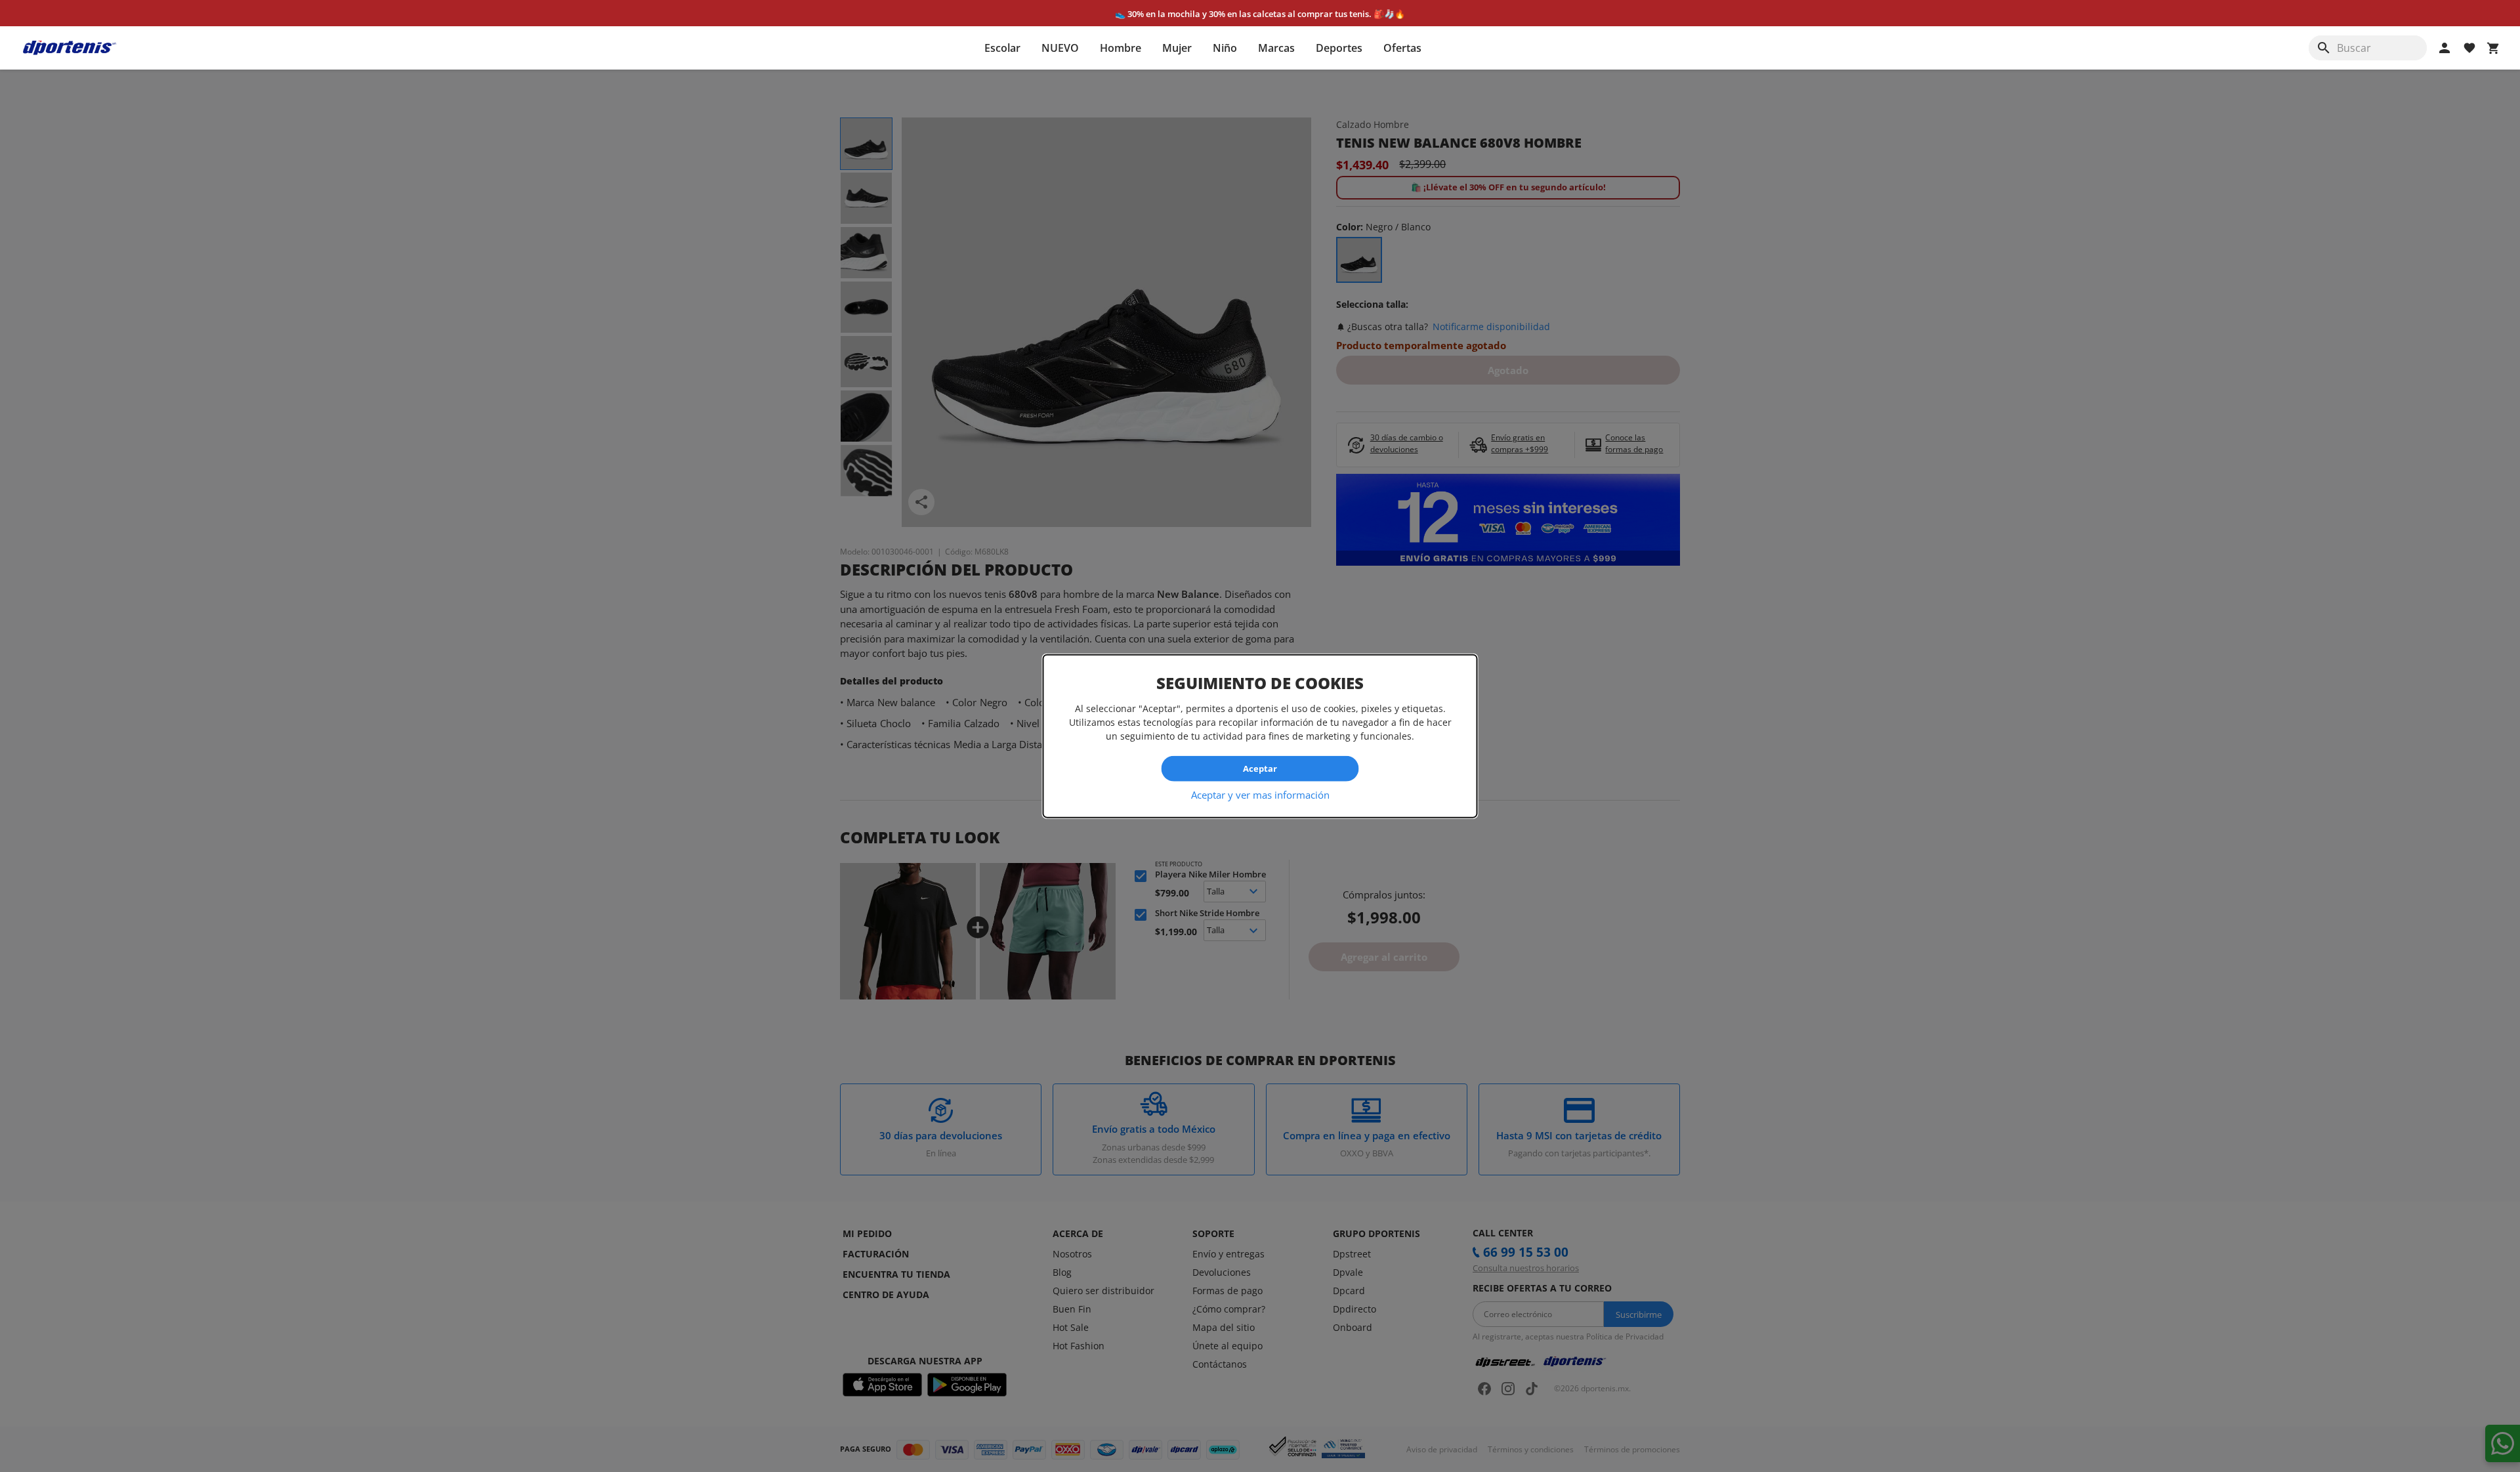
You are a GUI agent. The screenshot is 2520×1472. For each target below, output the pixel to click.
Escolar (1002, 48)
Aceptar (1260, 768)
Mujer (1177, 48)
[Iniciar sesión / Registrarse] (2445, 48)
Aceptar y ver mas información (1260, 794)
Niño (1225, 48)
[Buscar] (2324, 48)
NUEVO (1060, 48)
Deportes (1339, 48)
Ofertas (1402, 48)
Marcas (1276, 48)
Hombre (1121, 48)
